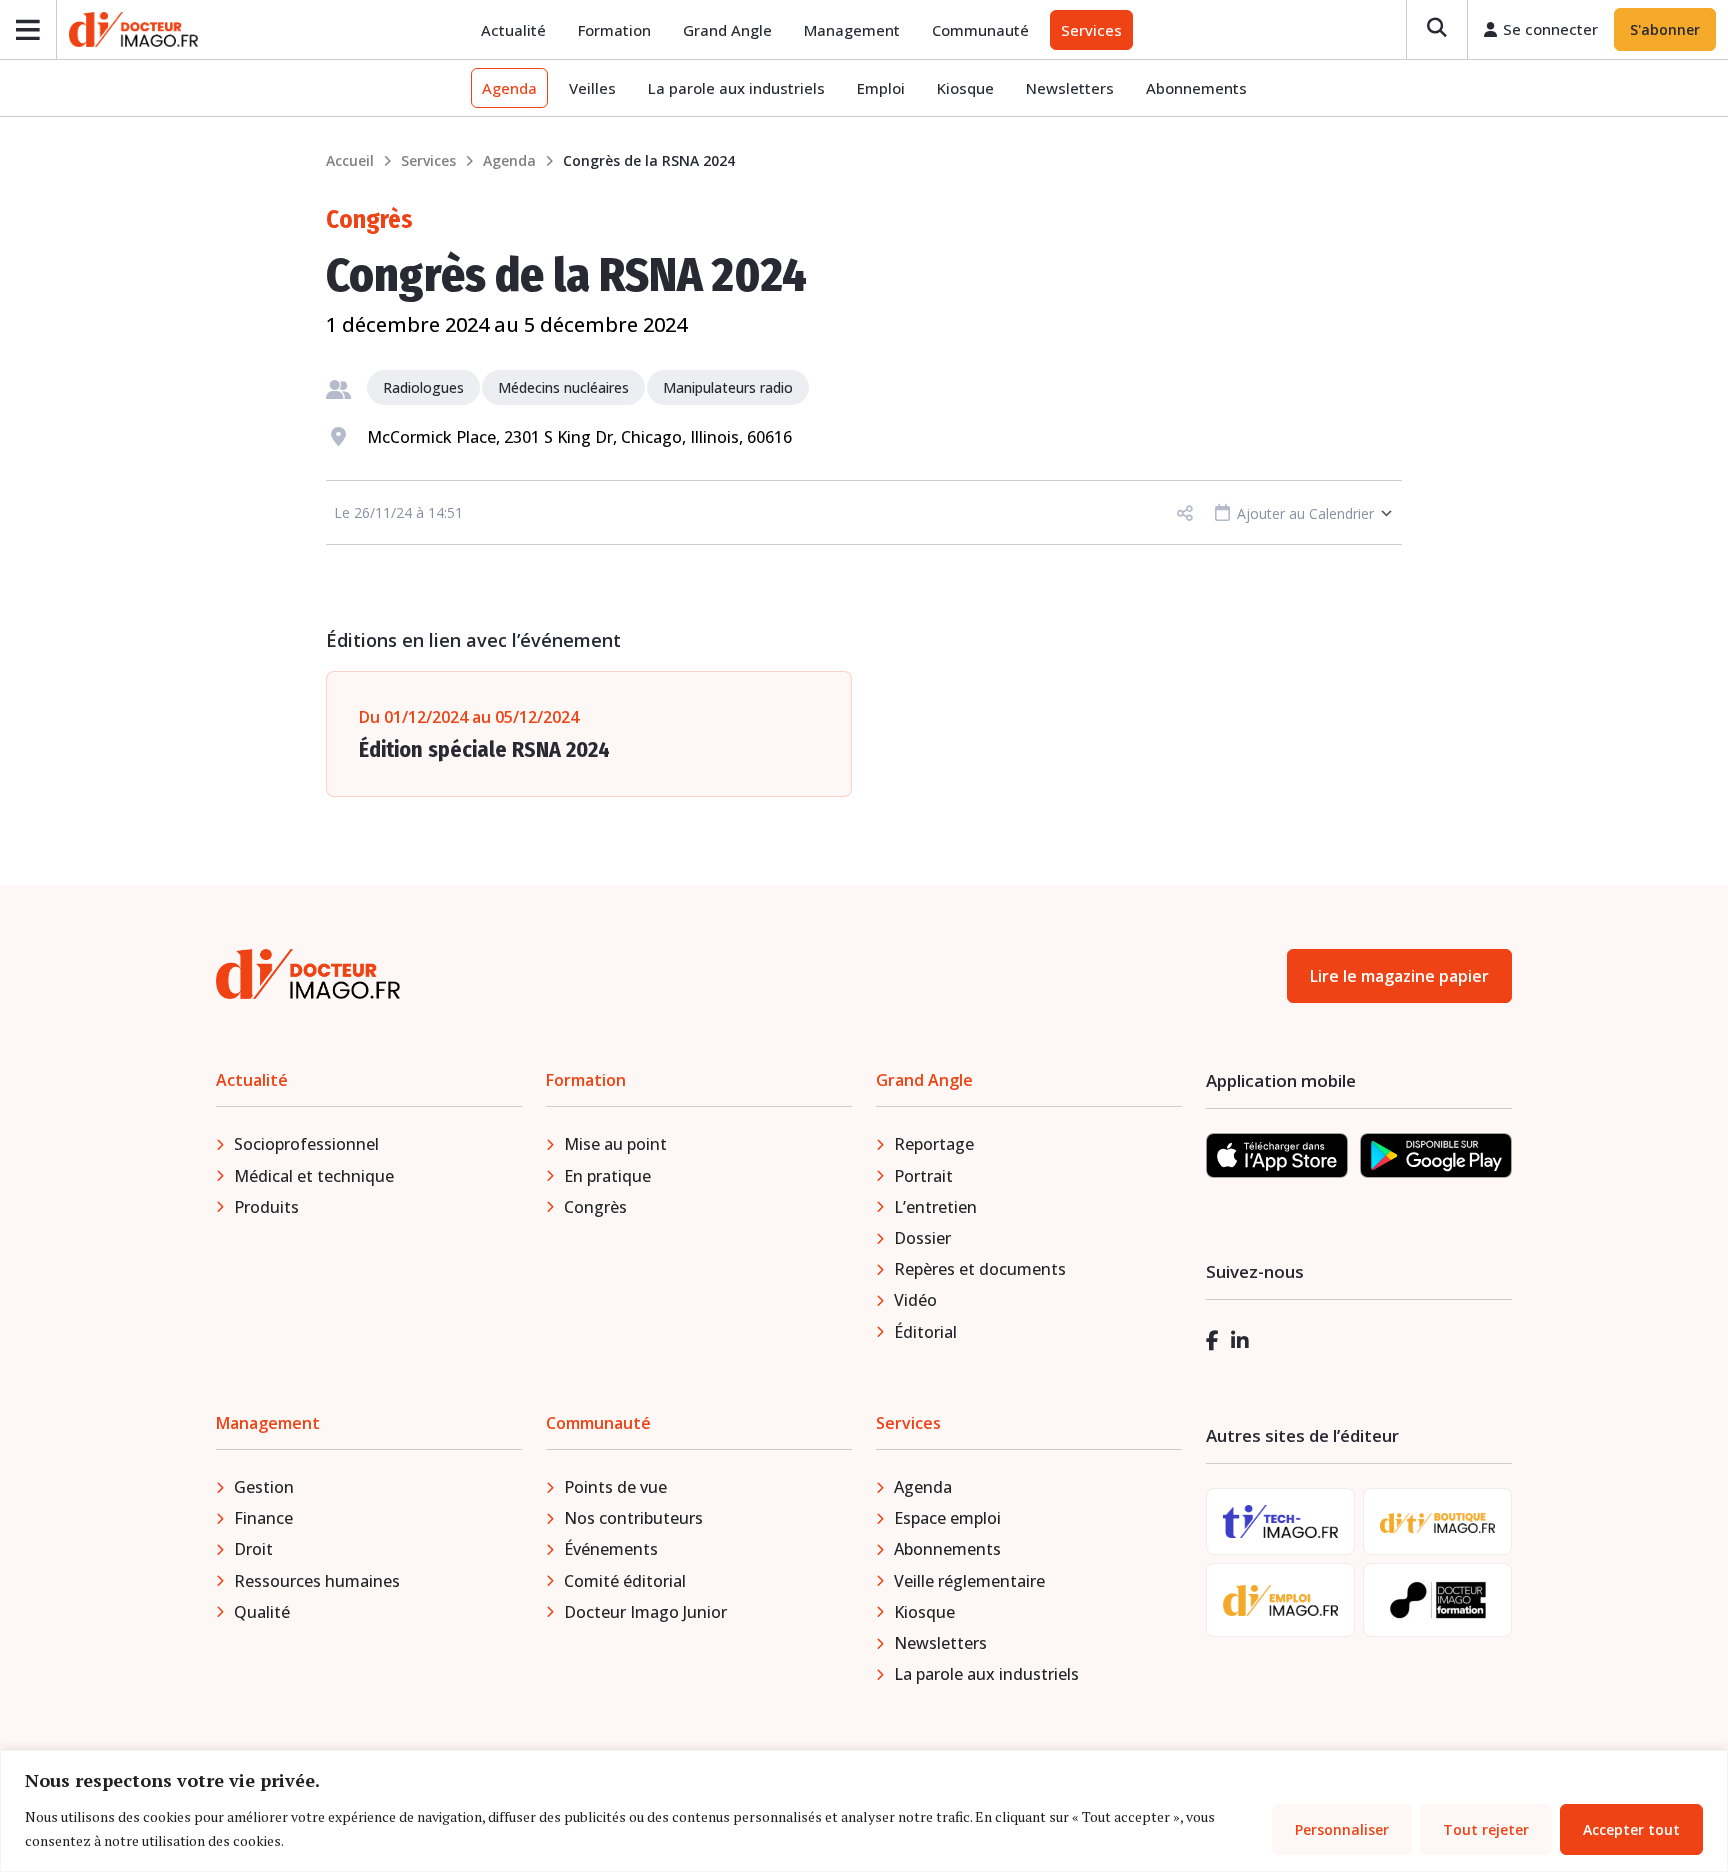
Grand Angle (727, 30)
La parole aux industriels (736, 88)
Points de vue (615, 1487)
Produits (266, 1207)
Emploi (881, 88)
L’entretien (935, 1207)
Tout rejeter (1486, 1829)
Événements (611, 1549)
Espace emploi (947, 1518)
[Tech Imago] (1280, 1521)
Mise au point (615, 1144)
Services (1091, 30)
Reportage (934, 1144)
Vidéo (915, 1300)
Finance (263, 1518)
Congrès (595, 1207)
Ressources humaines (317, 1581)
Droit (253, 1549)
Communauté (980, 30)
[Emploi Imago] (1280, 1600)
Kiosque (965, 88)
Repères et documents (980, 1269)
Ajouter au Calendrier (1303, 513)
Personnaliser (1342, 1829)
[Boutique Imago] (1437, 1521)
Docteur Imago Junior (645, 1612)
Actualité (513, 30)
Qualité (262, 1612)
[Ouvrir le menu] (28, 29)
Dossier (922, 1238)
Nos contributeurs (633, 1518)
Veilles (592, 88)
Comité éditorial (625, 1581)
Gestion (264, 1487)
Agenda (509, 88)
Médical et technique (314, 1176)
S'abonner (1665, 29)
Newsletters (1070, 88)
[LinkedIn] (1240, 1340)
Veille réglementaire (969, 1581)
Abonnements (1196, 88)
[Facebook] (1212, 1340)
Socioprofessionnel (306, 1144)
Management (852, 30)
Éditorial (925, 1332)
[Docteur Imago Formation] (1438, 1600)
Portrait (923, 1176)
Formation (614, 30)
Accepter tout (1631, 1829)
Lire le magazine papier (1399, 976)
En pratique (607, 1176)
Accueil (350, 160)
